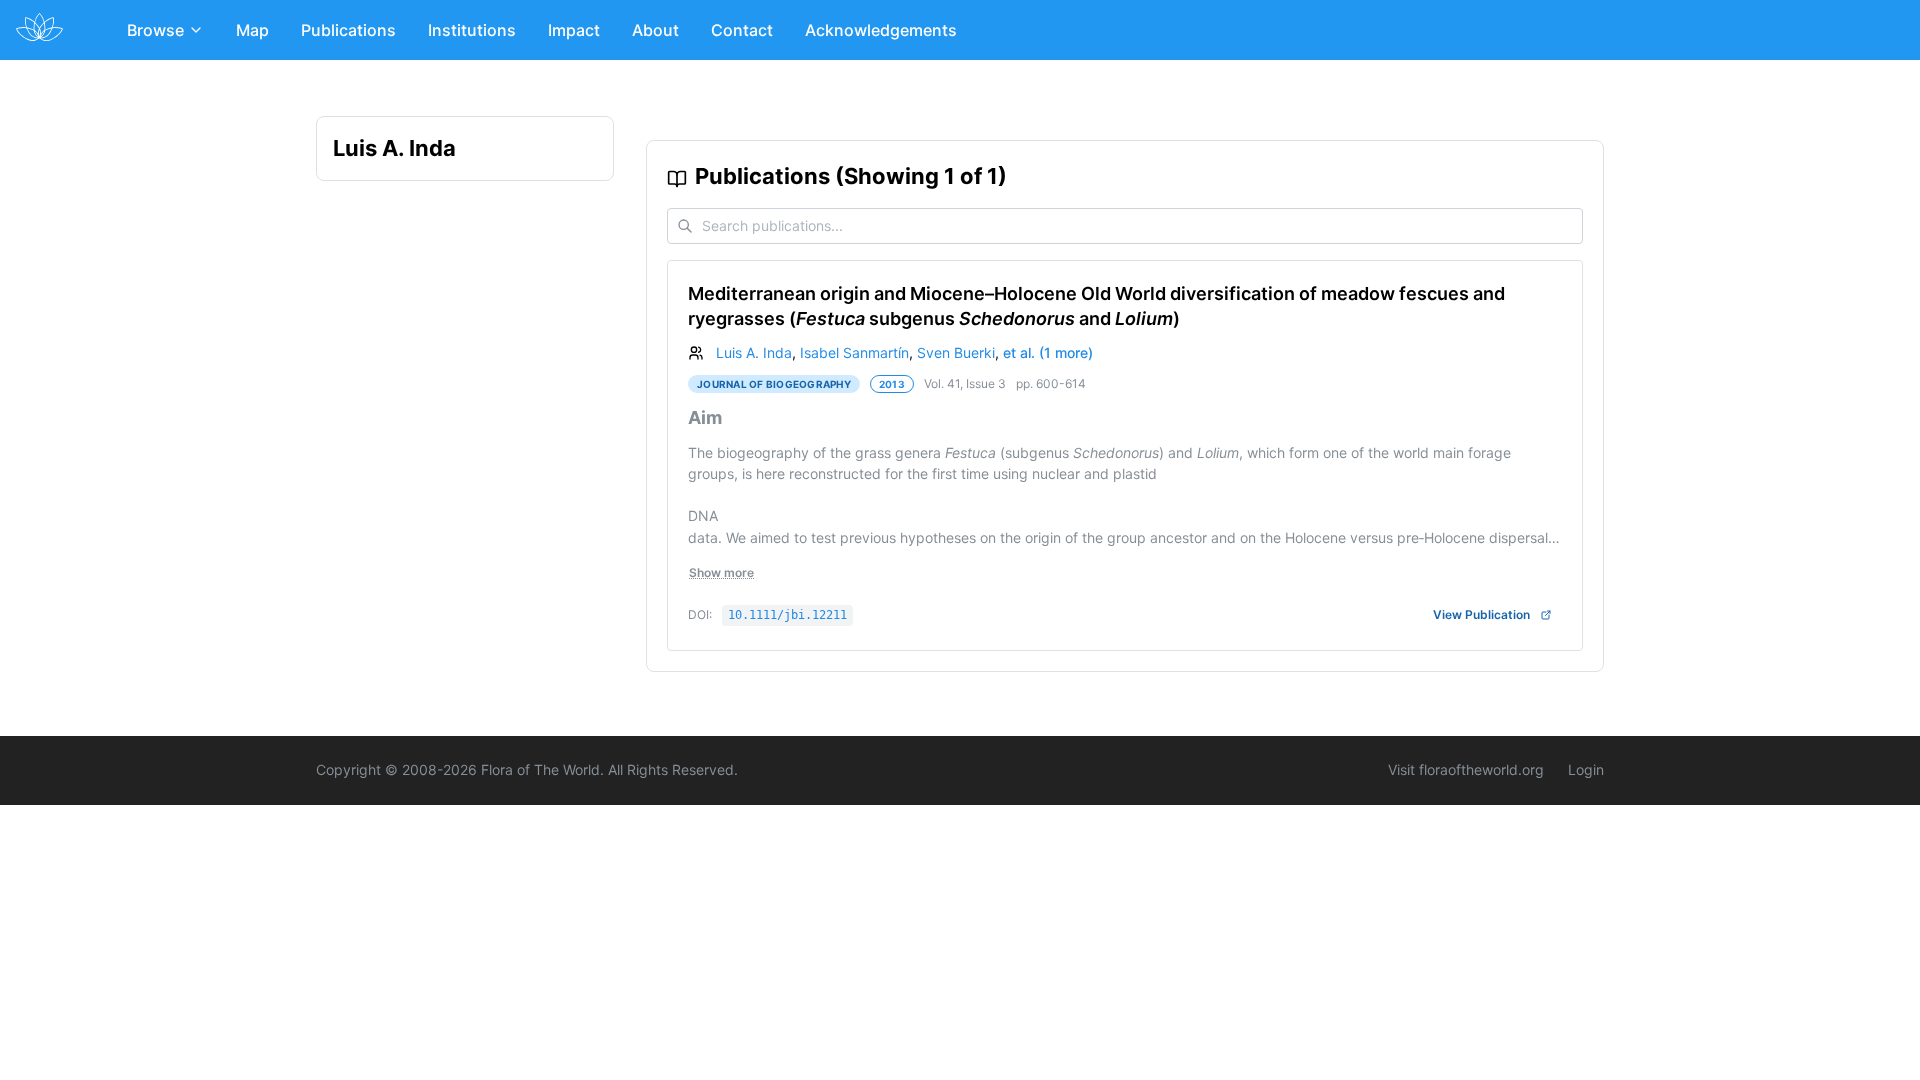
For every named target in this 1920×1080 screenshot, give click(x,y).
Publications (348, 30)
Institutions (472, 30)
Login (1586, 769)
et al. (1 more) (1048, 352)
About (655, 30)
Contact (742, 30)
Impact (574, 30)
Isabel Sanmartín (854, 352)
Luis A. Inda (754, 352)
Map (252, 30)
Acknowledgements (881, 30)
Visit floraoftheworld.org (1466, 769)
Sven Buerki (956, 352)
